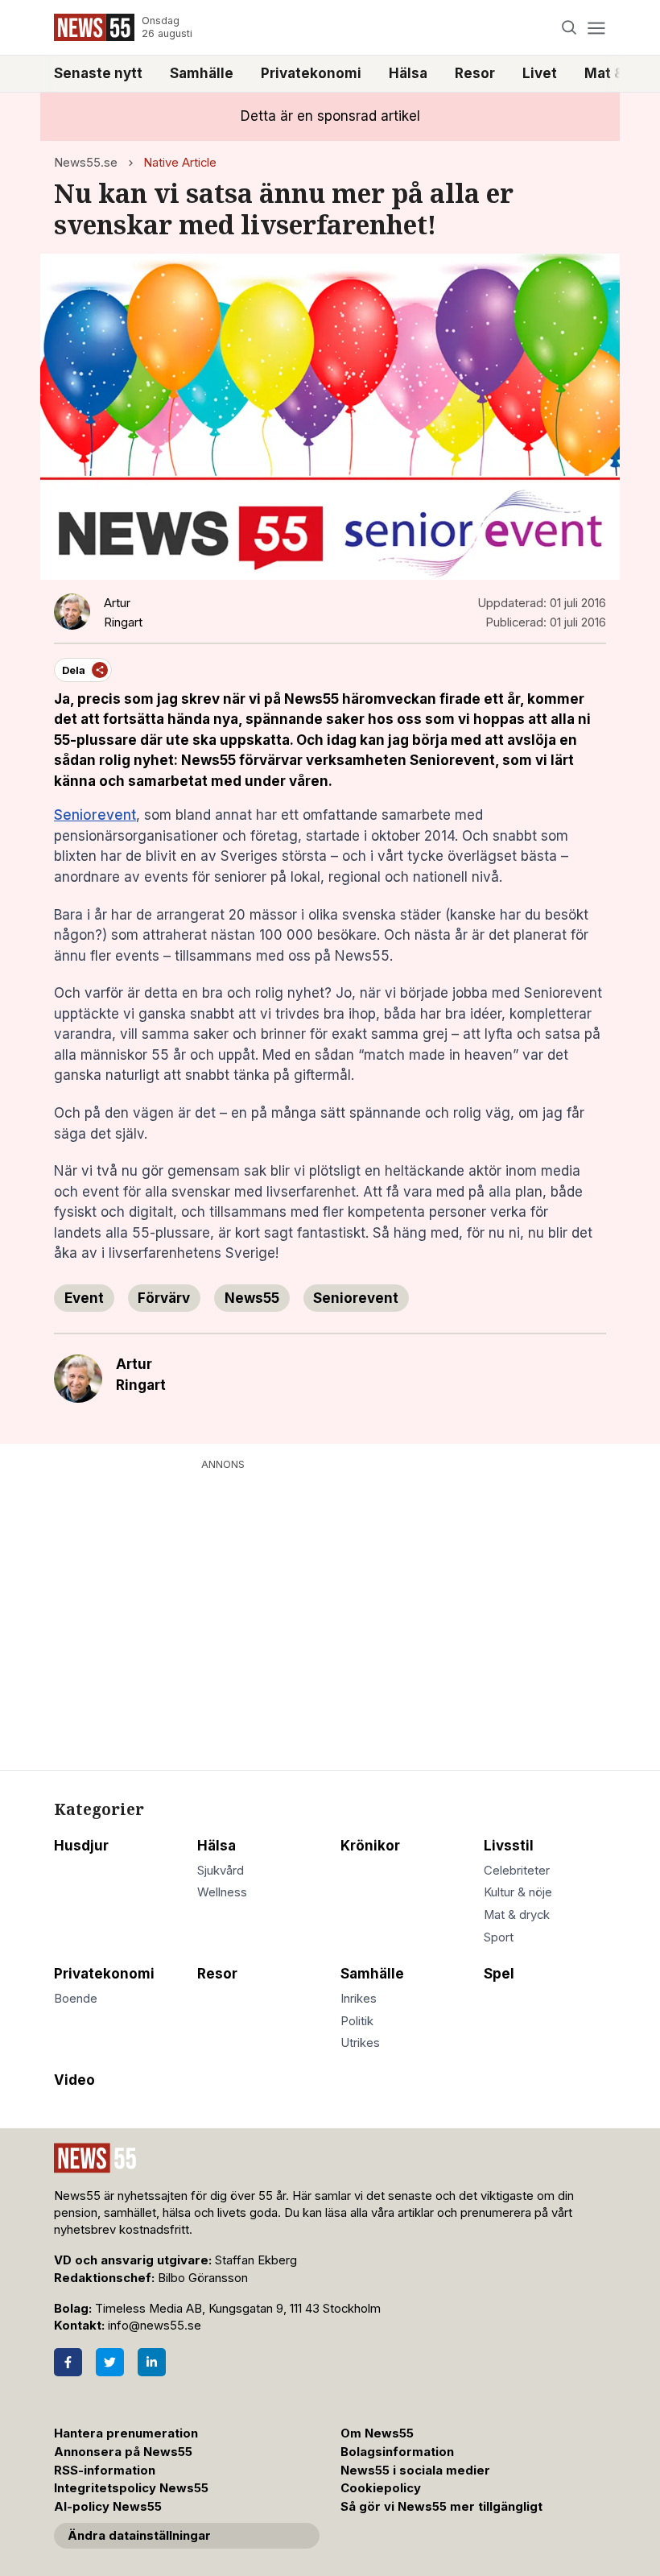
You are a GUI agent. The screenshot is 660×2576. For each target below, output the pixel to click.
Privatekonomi (311, 73)
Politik (357, 2021)
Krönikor (370, 1846)
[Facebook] (68, 2362)
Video (74, 2080)
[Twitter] (110, 2362)
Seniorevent (95, 815)
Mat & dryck (517, 1915)
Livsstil (509, 1846)
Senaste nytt (98, 73)
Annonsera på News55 (123, 2452)
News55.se (86, 163)
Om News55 (377, 2433)
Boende (76, 1999)
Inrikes (359, 1999)
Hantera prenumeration (126, 2433)
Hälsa (408, 73)
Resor (475, 73)
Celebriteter (517, 1871)
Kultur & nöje (518, 1892)
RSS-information (105, 2471)
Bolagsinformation (397, 2452)
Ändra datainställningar (139, 2536)
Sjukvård (221, 1871)
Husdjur (81, 1846)
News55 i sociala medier (415, 2471)
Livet (540, 73)
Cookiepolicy (381, 2488)
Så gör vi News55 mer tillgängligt (443, 2507)
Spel (499, 1974)
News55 (252, 1298)
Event (84, 1298)
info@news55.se (155, 2326)
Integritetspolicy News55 (131, 2488)
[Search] (569, 28)
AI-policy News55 (108, 2507)
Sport (499, 1937)
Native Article (180, 163)
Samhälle (202, 73)
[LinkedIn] (152, 2362)
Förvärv (164, 1298)
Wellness (222, 1892)
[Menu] (596, 28)
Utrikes (360, 2043)
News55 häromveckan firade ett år (402, 699)
